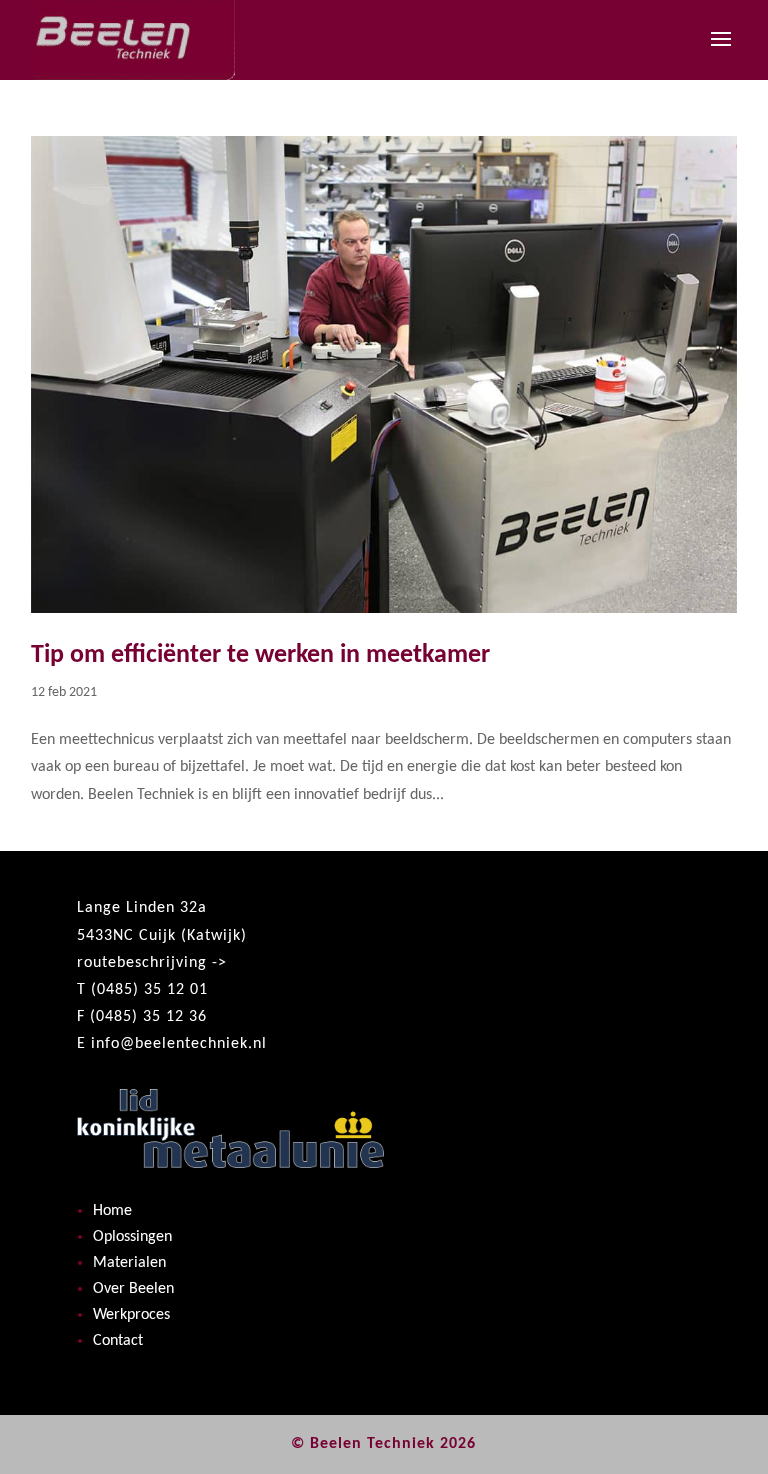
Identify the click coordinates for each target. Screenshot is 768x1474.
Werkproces (131, 1315)
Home (112, 1211)
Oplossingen (132, 1237)
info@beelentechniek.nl (179, 1044)
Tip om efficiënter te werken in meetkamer (260, 655)
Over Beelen (133, 1289)
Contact (118, 1341)
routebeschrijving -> (152, 963)
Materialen (129, 1263)
